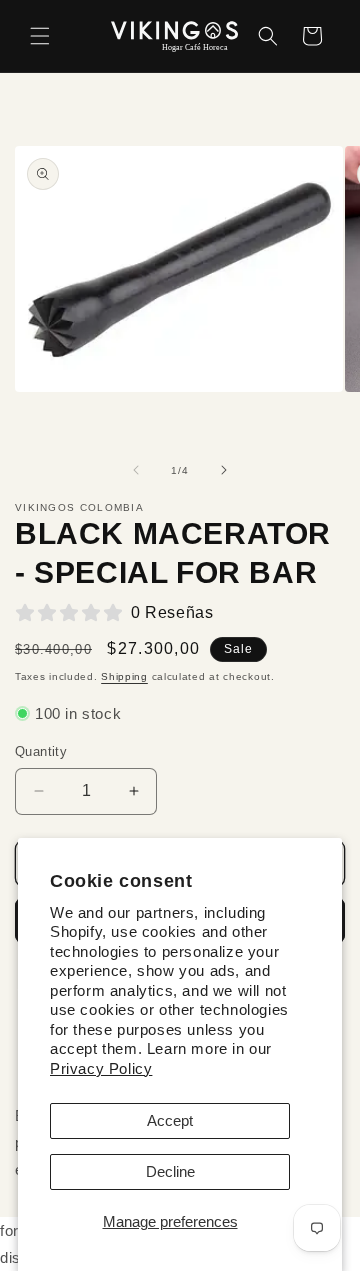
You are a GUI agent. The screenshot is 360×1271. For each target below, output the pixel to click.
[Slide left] (136, 470)
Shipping (124, 676)
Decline (170, 1171)
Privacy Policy (101, 1068)
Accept (170, 1120)
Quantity (41, 751)
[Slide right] (224, 470)
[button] (40, 36)
